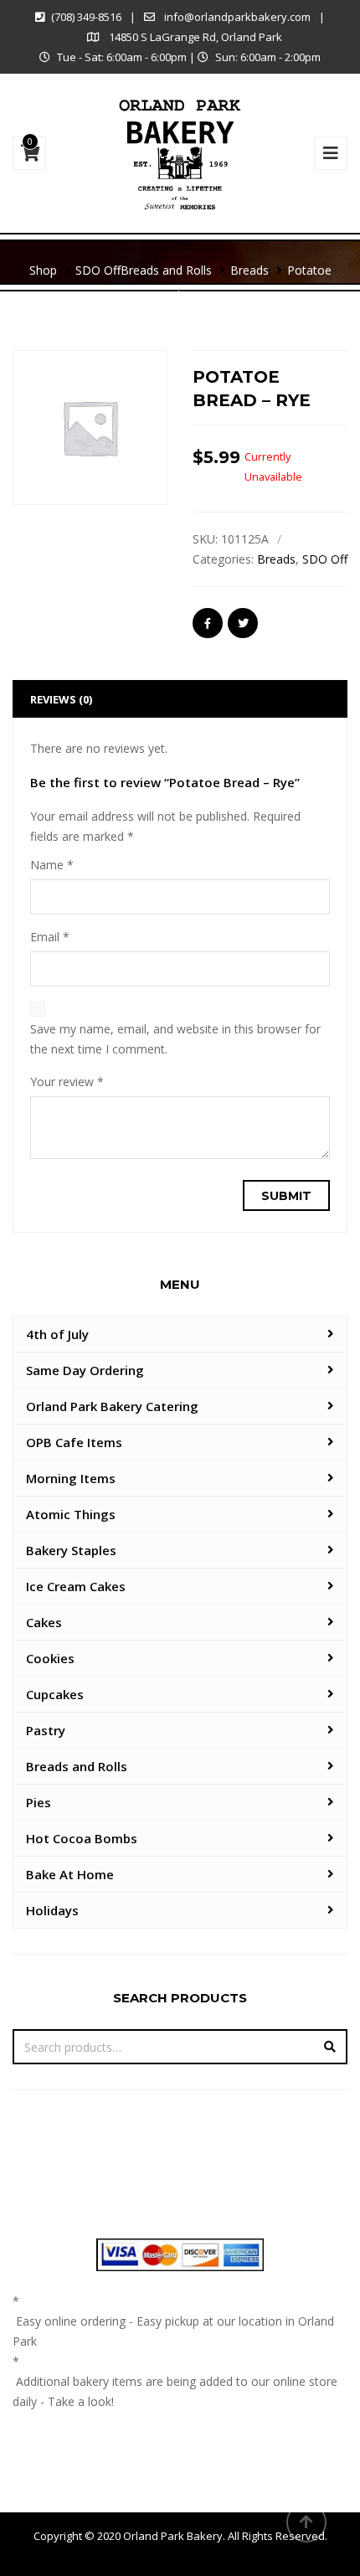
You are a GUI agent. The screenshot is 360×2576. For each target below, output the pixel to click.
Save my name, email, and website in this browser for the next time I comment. (175, 1039)
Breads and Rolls (77, 1766)
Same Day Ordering (85, 1370)
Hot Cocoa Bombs (82, 1838)
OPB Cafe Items (74, 1442)
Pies (39, 1802)
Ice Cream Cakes (76, 1586)
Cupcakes (55, 1694)
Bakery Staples (71, 1550)
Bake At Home (70, 1874)
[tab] (180, 699)
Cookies (50, 1658)
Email (50, 937)
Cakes (44, 1622)
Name (52, 865)
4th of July (57, 1334)
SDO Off (325, 559)
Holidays (52, 1910)
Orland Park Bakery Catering (112, 1406)
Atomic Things (71, 1514)
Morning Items (71, 1478)
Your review (67, 1082)
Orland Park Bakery (173, 2536)
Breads (276, 559)
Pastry (46, 1730)
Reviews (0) (61, 699)
